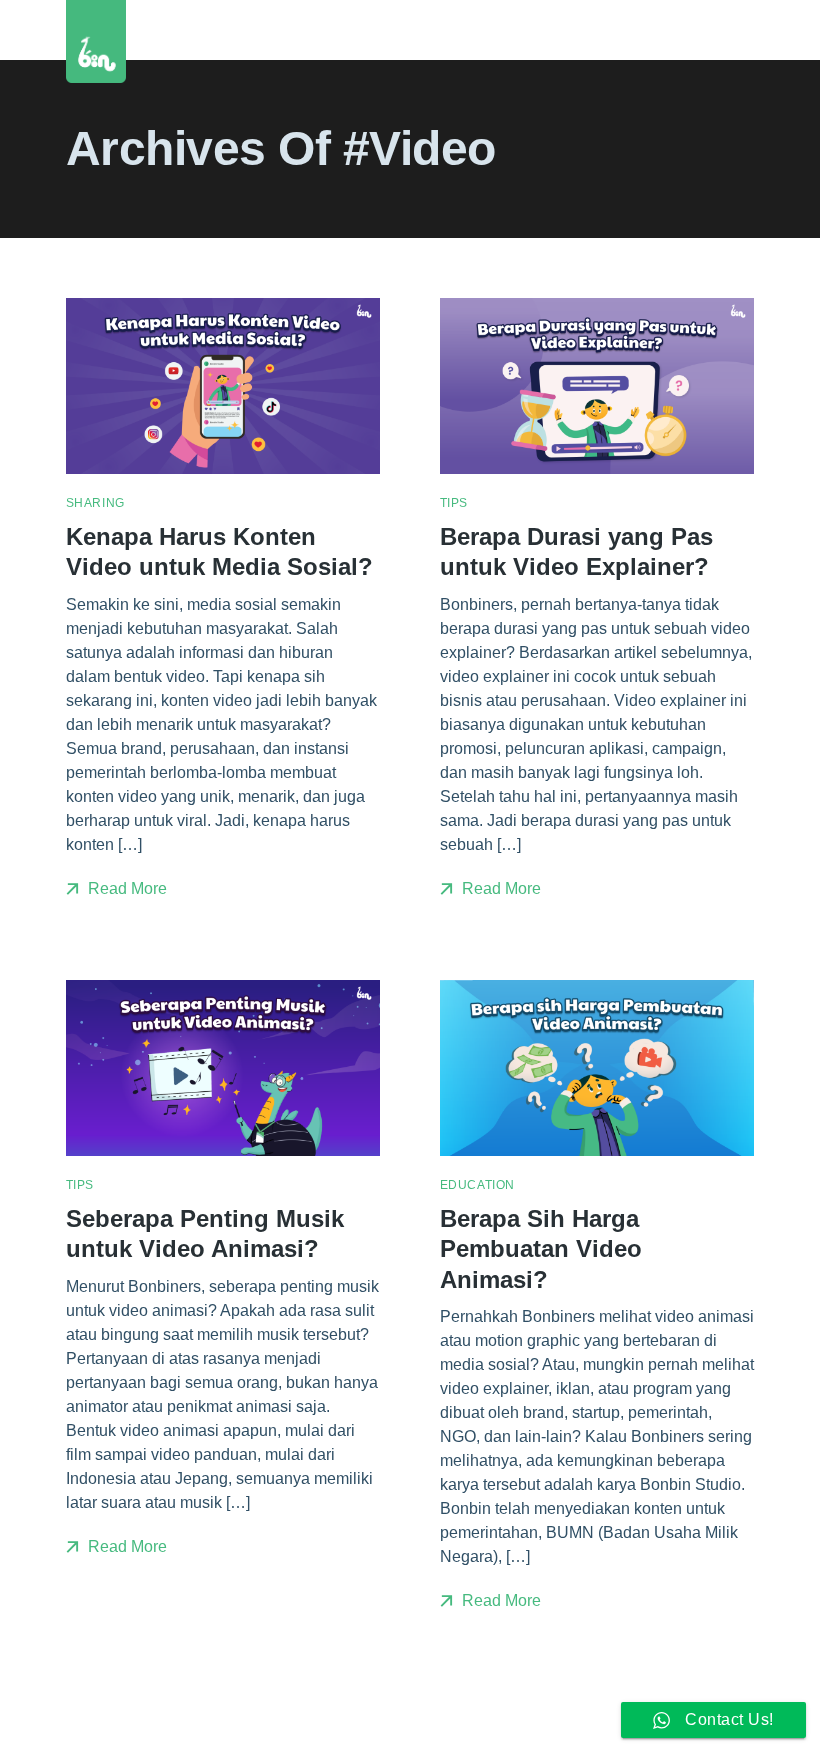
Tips (454, 503)
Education (477, 1185)
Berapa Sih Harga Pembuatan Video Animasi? (541, 1249)
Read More (125, 888)
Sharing (95, 503)
